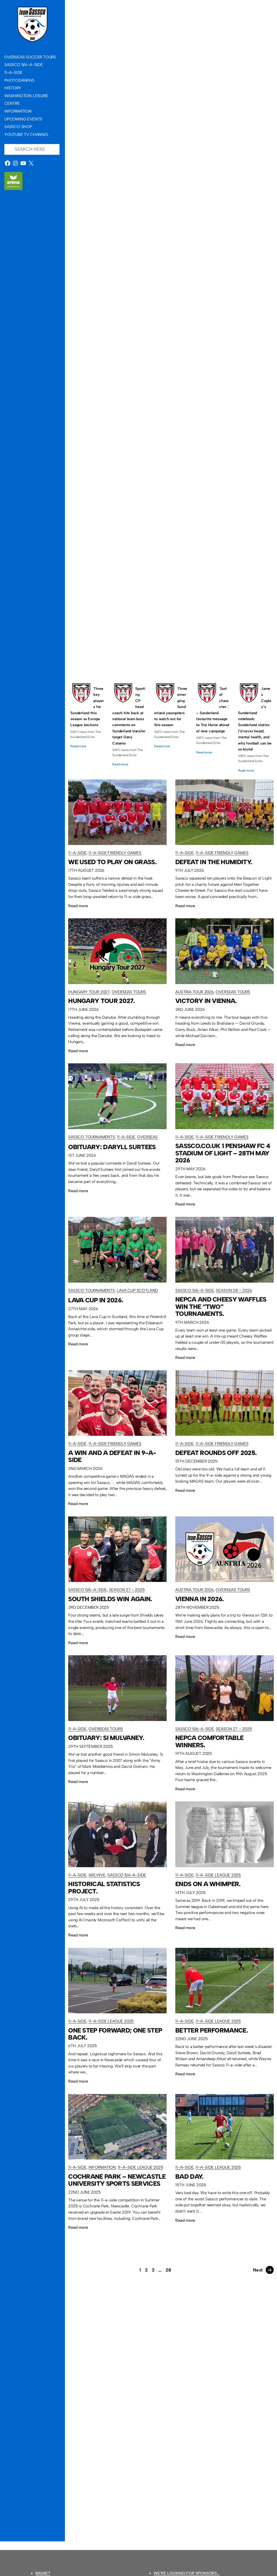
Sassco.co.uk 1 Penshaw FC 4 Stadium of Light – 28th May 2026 (223, 1153)
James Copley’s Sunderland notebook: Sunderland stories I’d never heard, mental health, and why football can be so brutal (255, 719)
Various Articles (223, 632)
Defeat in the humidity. (171, 206)
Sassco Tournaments (97, 632)
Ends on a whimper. (208, 1884)
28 (168, 2270)
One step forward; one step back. (115, 2034)
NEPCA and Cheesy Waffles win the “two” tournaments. (221, 1307)
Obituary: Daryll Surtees (171, 612)
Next (262, 2270)
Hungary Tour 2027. (171, 341)
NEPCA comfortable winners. (209, 1741)
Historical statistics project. (104, 1888)
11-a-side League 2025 (218, 1875)
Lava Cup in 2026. (96, 1300)
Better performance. (212, 2031)
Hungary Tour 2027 (94, 353)
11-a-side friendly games (117, 91)
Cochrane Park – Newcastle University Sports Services (117, 2180)
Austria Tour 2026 (93, 496)
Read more (78, 746)
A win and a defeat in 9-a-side (112, 1456)
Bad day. (189, 2177)
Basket (43, 2573)
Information (102, 2167)
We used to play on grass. (171, 71)
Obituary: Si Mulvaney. (106, 1738)
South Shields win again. (110, 1599)
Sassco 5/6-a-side (188, 632)
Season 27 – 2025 (127, 1590)
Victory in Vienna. (171, 477)
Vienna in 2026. (200, 1599)
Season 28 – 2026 (234, 1290)
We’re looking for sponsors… (187, 2573)
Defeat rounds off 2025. (216, 1453)
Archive (97, 1875)
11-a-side (84, 91)
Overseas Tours (130, 353)
